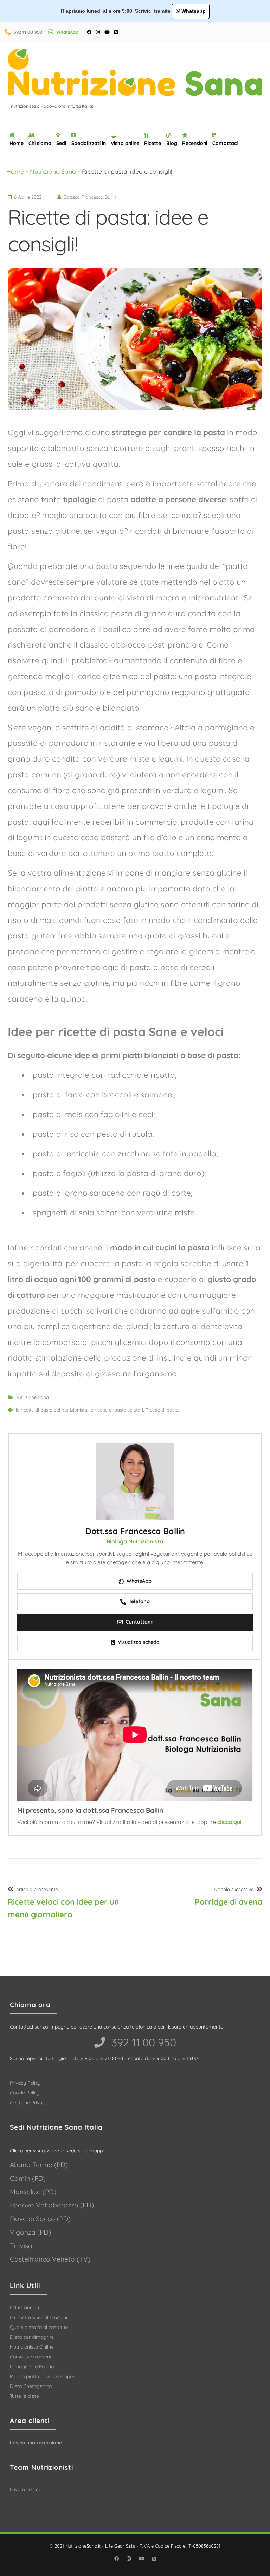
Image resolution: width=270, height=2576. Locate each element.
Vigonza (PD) (30, 2232)
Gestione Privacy (29, 2103)
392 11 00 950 (28, 32)
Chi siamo (40, 143)
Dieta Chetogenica (31, 2386)
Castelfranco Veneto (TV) (50, 2259)
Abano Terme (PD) (39, 2165)
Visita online (125, 143)
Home (17, 143)
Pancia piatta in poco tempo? (43, 2376)
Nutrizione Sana (53, 171)
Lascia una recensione (36, 2443)
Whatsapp (193, 11)
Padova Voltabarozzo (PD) (52, 2205)
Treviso (21, 2246)
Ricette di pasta (162, 1410)
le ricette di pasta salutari (116, 1410)
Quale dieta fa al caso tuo (39, 2327)
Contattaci (225, 143)
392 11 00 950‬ (142, 2042)
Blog (172, 143)
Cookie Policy (25, 2093)
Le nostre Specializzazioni (38, 2317)
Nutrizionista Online (32, 2347)
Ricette (153, 143)
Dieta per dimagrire (32, 2337)
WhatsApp (67, 32)
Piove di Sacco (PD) (40, 2219)
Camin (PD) (28, 2178)
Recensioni (195, 143)
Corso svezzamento (32, 2357)
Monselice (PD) (33, 2192)
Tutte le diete (24, 2396)
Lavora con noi (26, 2489)
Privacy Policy (25, 2083)
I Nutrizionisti (24, 2308)
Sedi (61, 143)
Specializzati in (89, 143)
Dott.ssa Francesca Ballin (135, 1531)
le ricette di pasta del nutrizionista (52, 1410)
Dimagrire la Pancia (32, 2366)
